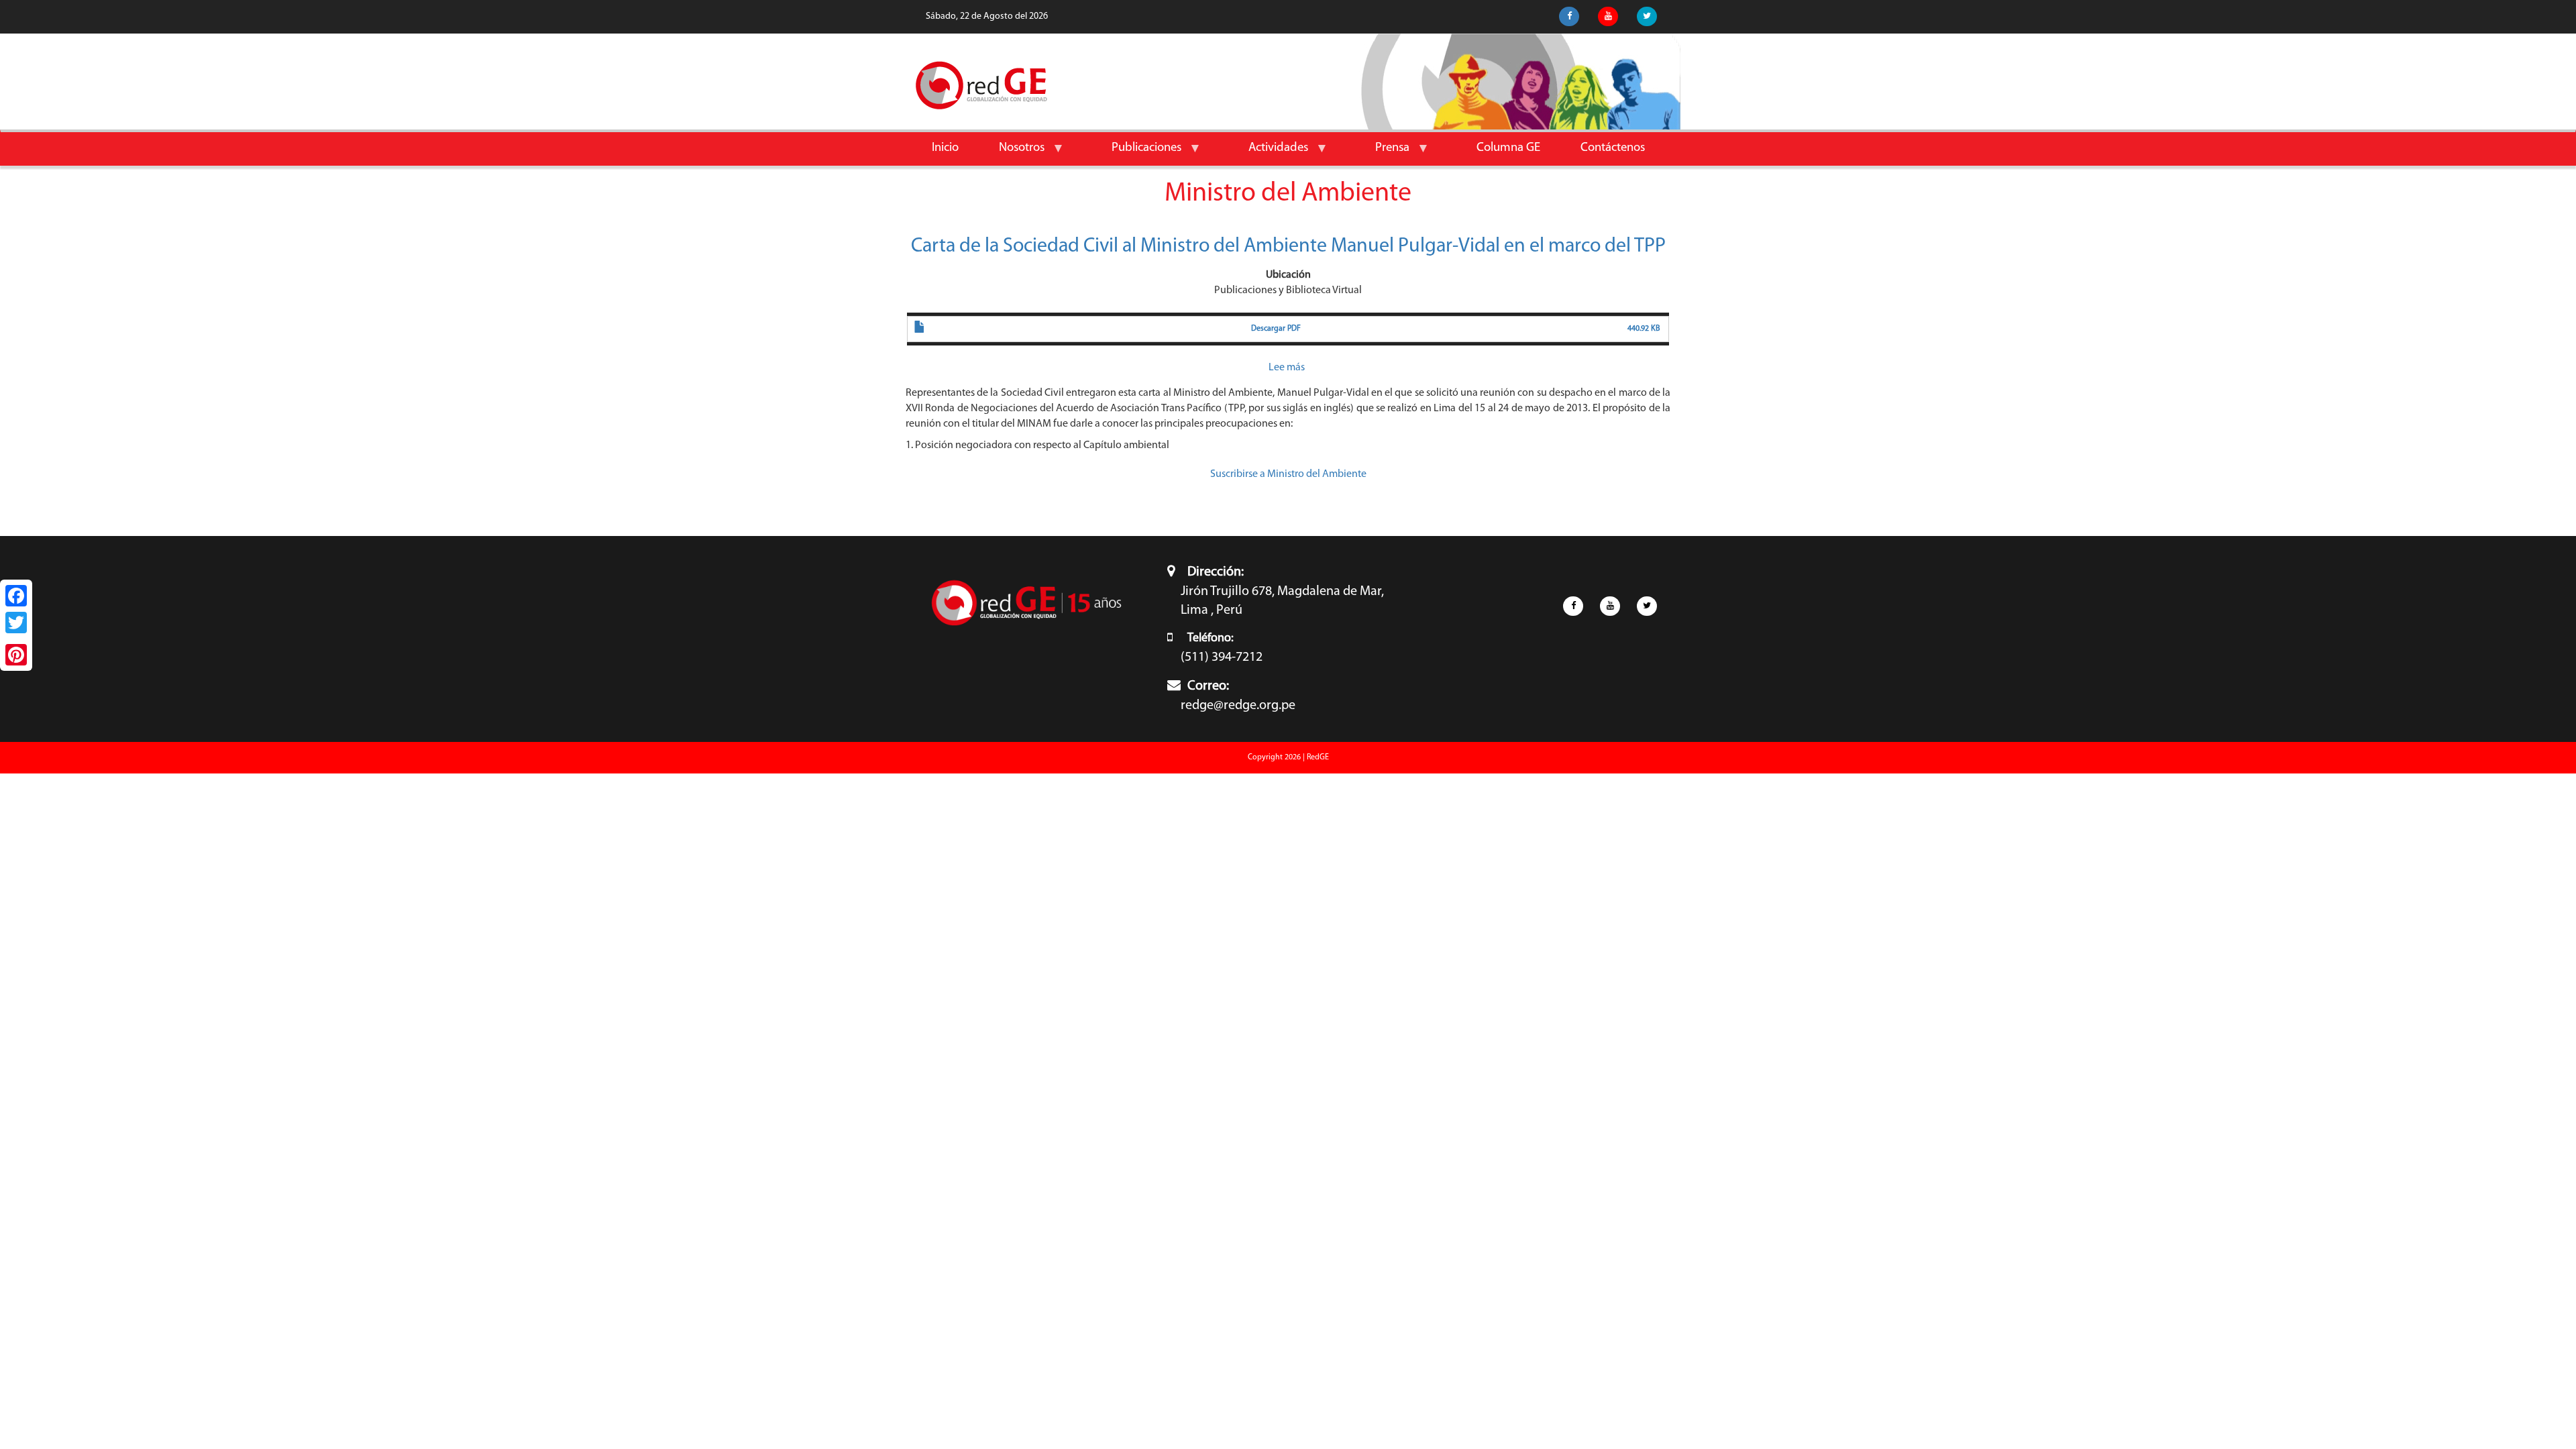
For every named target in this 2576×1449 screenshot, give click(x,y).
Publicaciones (1136, 153)
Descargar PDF (1276, 329)
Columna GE (1508, 148)
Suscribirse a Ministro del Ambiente (1288, 474)
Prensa (1382, 153)
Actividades (1268, 153)
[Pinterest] (16, 655)
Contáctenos (1613, 148)
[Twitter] (16, 623)
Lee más (1287, 368)
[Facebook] (16, 596)
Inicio (945, 148)
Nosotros (1012, 153)
